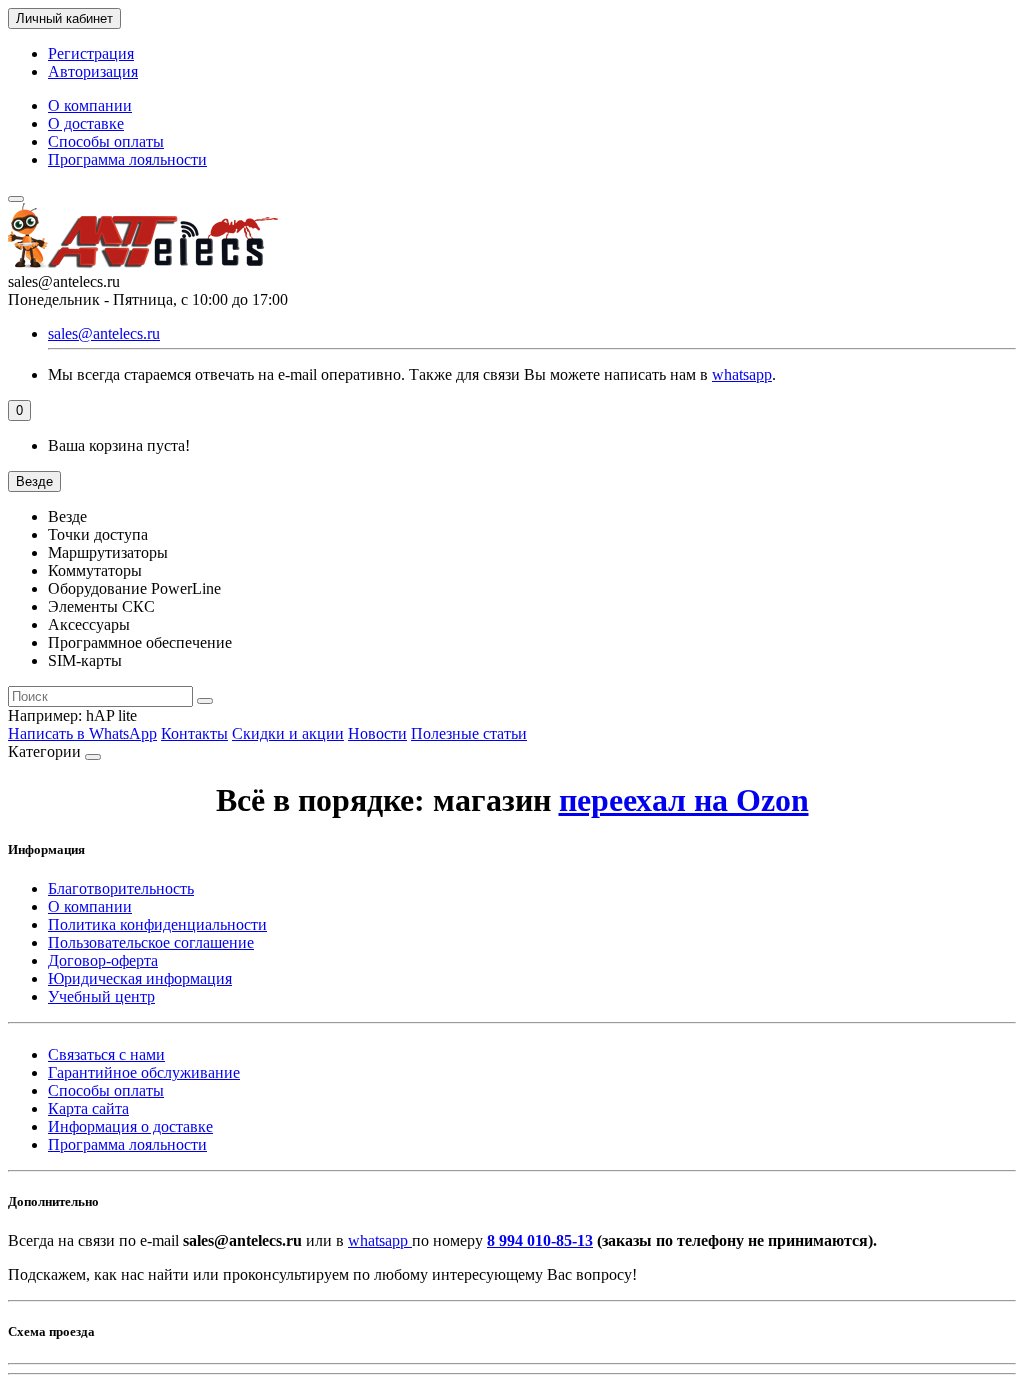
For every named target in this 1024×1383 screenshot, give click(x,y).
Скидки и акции (288, 733)
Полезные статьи (469, 733)
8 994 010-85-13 (540, 1240)
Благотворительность (121, 888)
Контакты (194, 733)
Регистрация (91, 53)
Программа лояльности (127, 159)
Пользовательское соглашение (151, 942)
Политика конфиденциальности (157, 924)
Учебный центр (101, 996)
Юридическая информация (140, 978)
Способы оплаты (106, 141)
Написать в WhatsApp (82, 733)
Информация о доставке (130, 1126)
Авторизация (93, 71)
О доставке (86, 123)
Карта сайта (88, 1108)
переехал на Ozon (684, 800)
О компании (90, 105)
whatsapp (742, 374)
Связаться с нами (106, 1054)
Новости (377, 733)
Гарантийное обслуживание (144, 1072)
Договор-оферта (103, 960)
